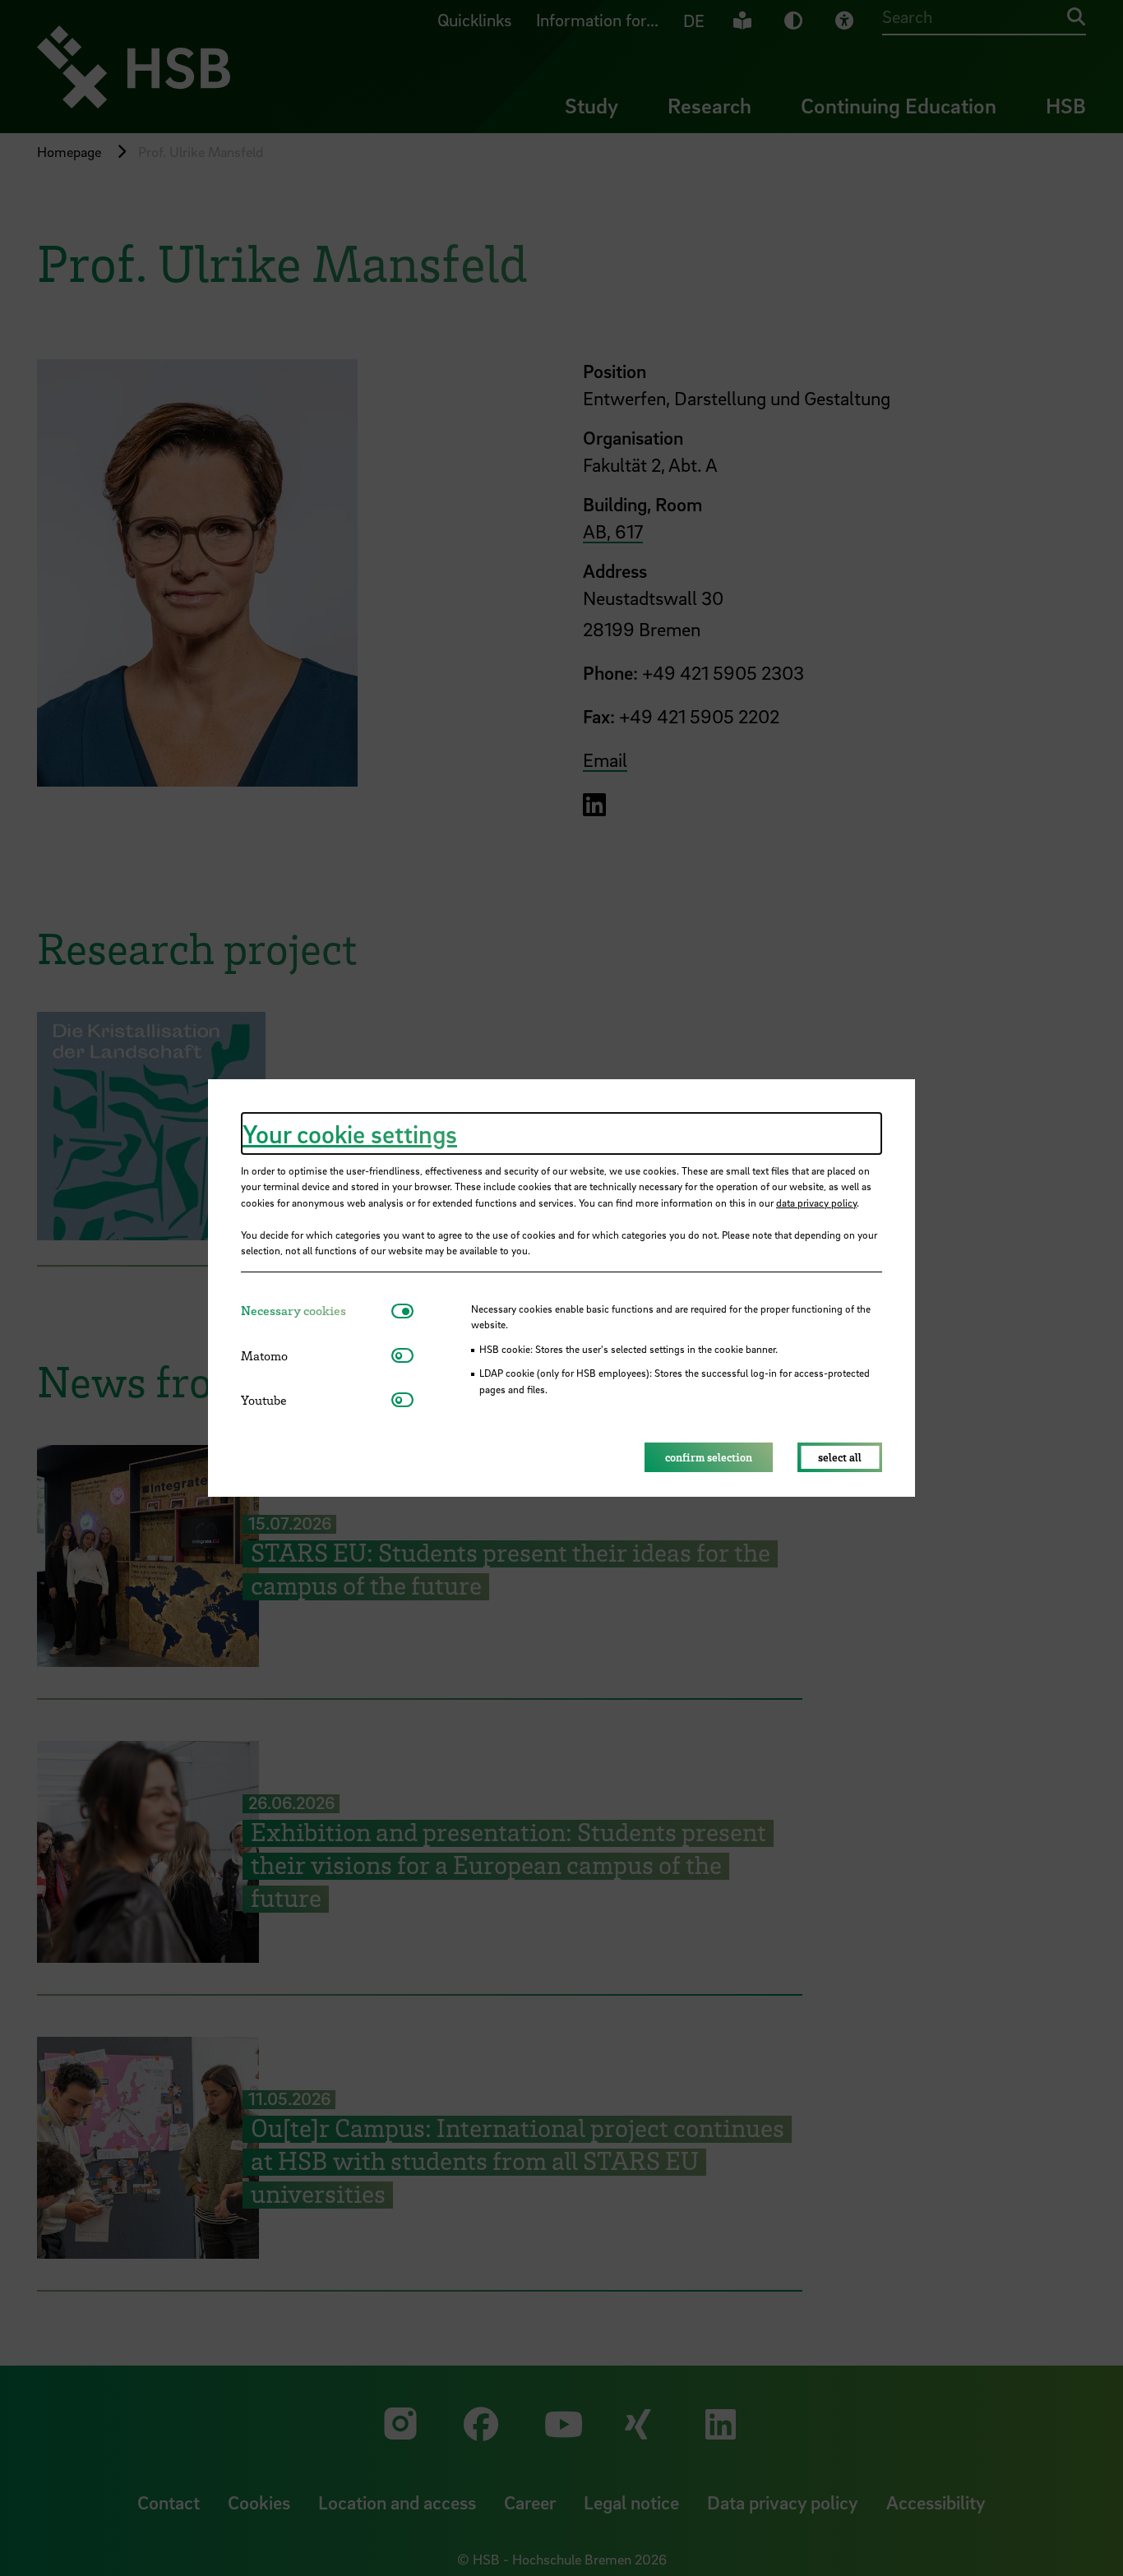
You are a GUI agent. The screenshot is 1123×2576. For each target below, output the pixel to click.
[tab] (316, 1311)
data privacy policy (816, 1203)
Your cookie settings (350, 1133)
